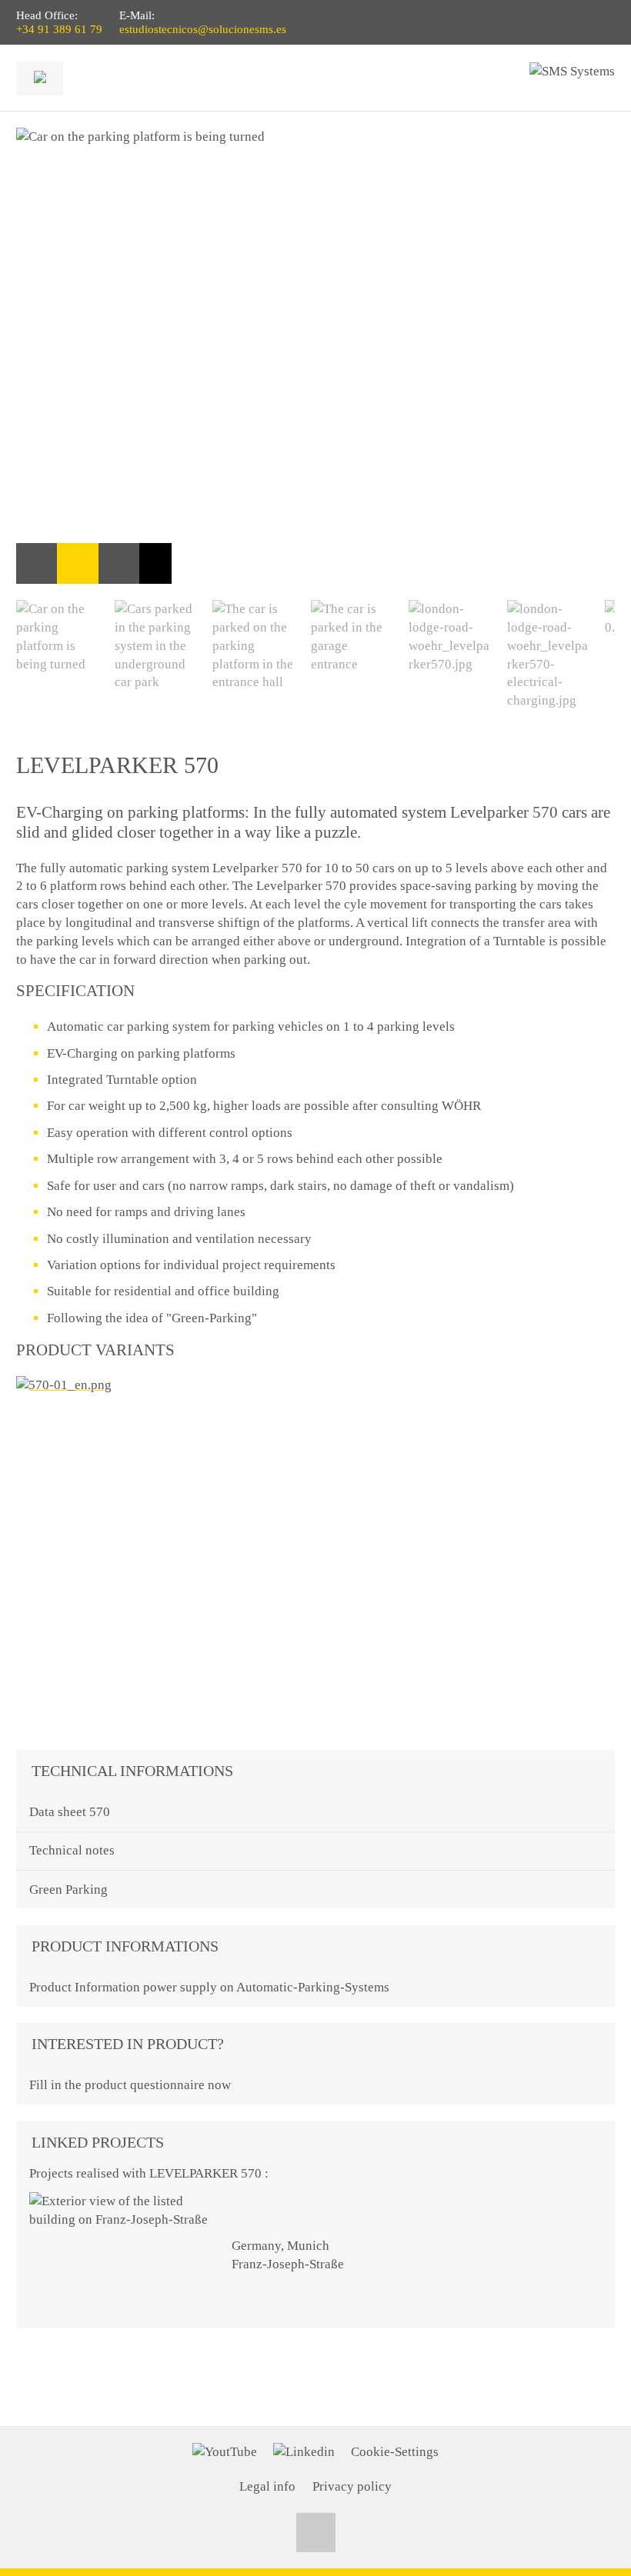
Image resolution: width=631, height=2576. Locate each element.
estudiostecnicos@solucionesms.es (203, 29)
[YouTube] (225, 2452)
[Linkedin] (304, 2452)
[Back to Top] (316, 2533)
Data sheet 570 (70, 1812)
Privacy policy (352, 2486)
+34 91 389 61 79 (59, 29)
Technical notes (72, 1850)
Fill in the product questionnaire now (130, 2085)
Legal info (267, 2486)
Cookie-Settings (395, 2452)
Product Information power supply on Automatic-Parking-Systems (209, 1987)
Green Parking (68, 1890)
